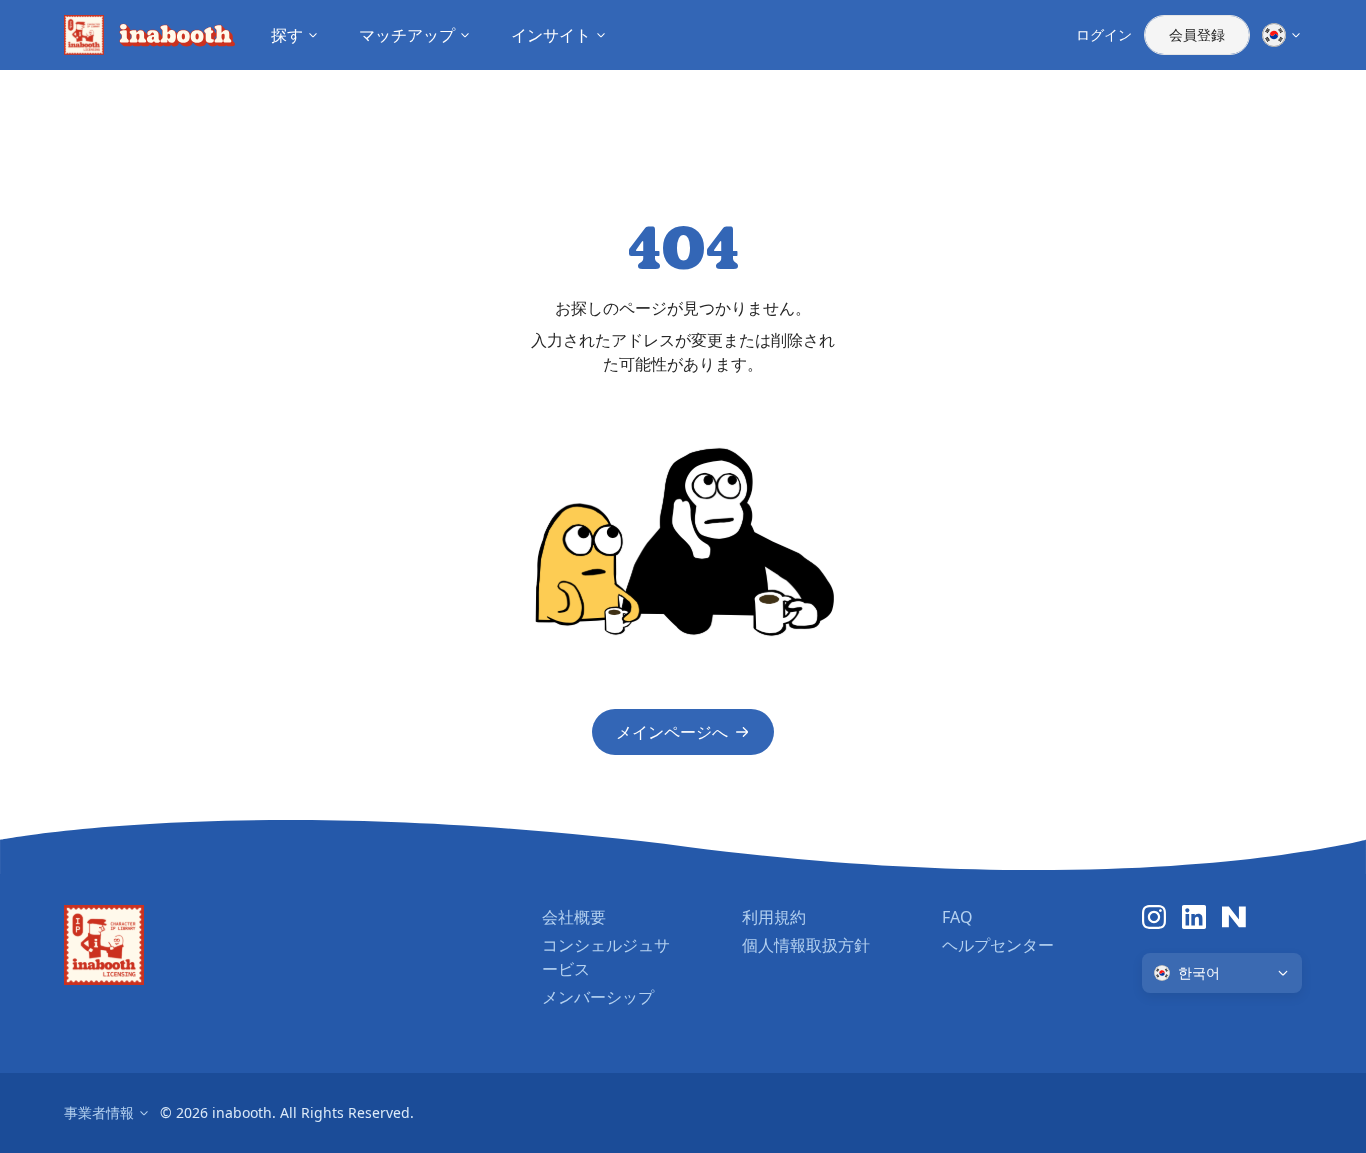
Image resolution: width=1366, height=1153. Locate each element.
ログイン (1104, 34)
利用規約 (774, 917)
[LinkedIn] (1194, 917)
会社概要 (574, 917)
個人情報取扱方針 (806, 945)
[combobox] (1222, 973)
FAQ (957, 917)
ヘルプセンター (998, 945)
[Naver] (1234, 917)
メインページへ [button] (672, 732)
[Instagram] (1154, 917)
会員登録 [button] (1197, 34)
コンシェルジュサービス (606, 957)
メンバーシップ (598, 997)
